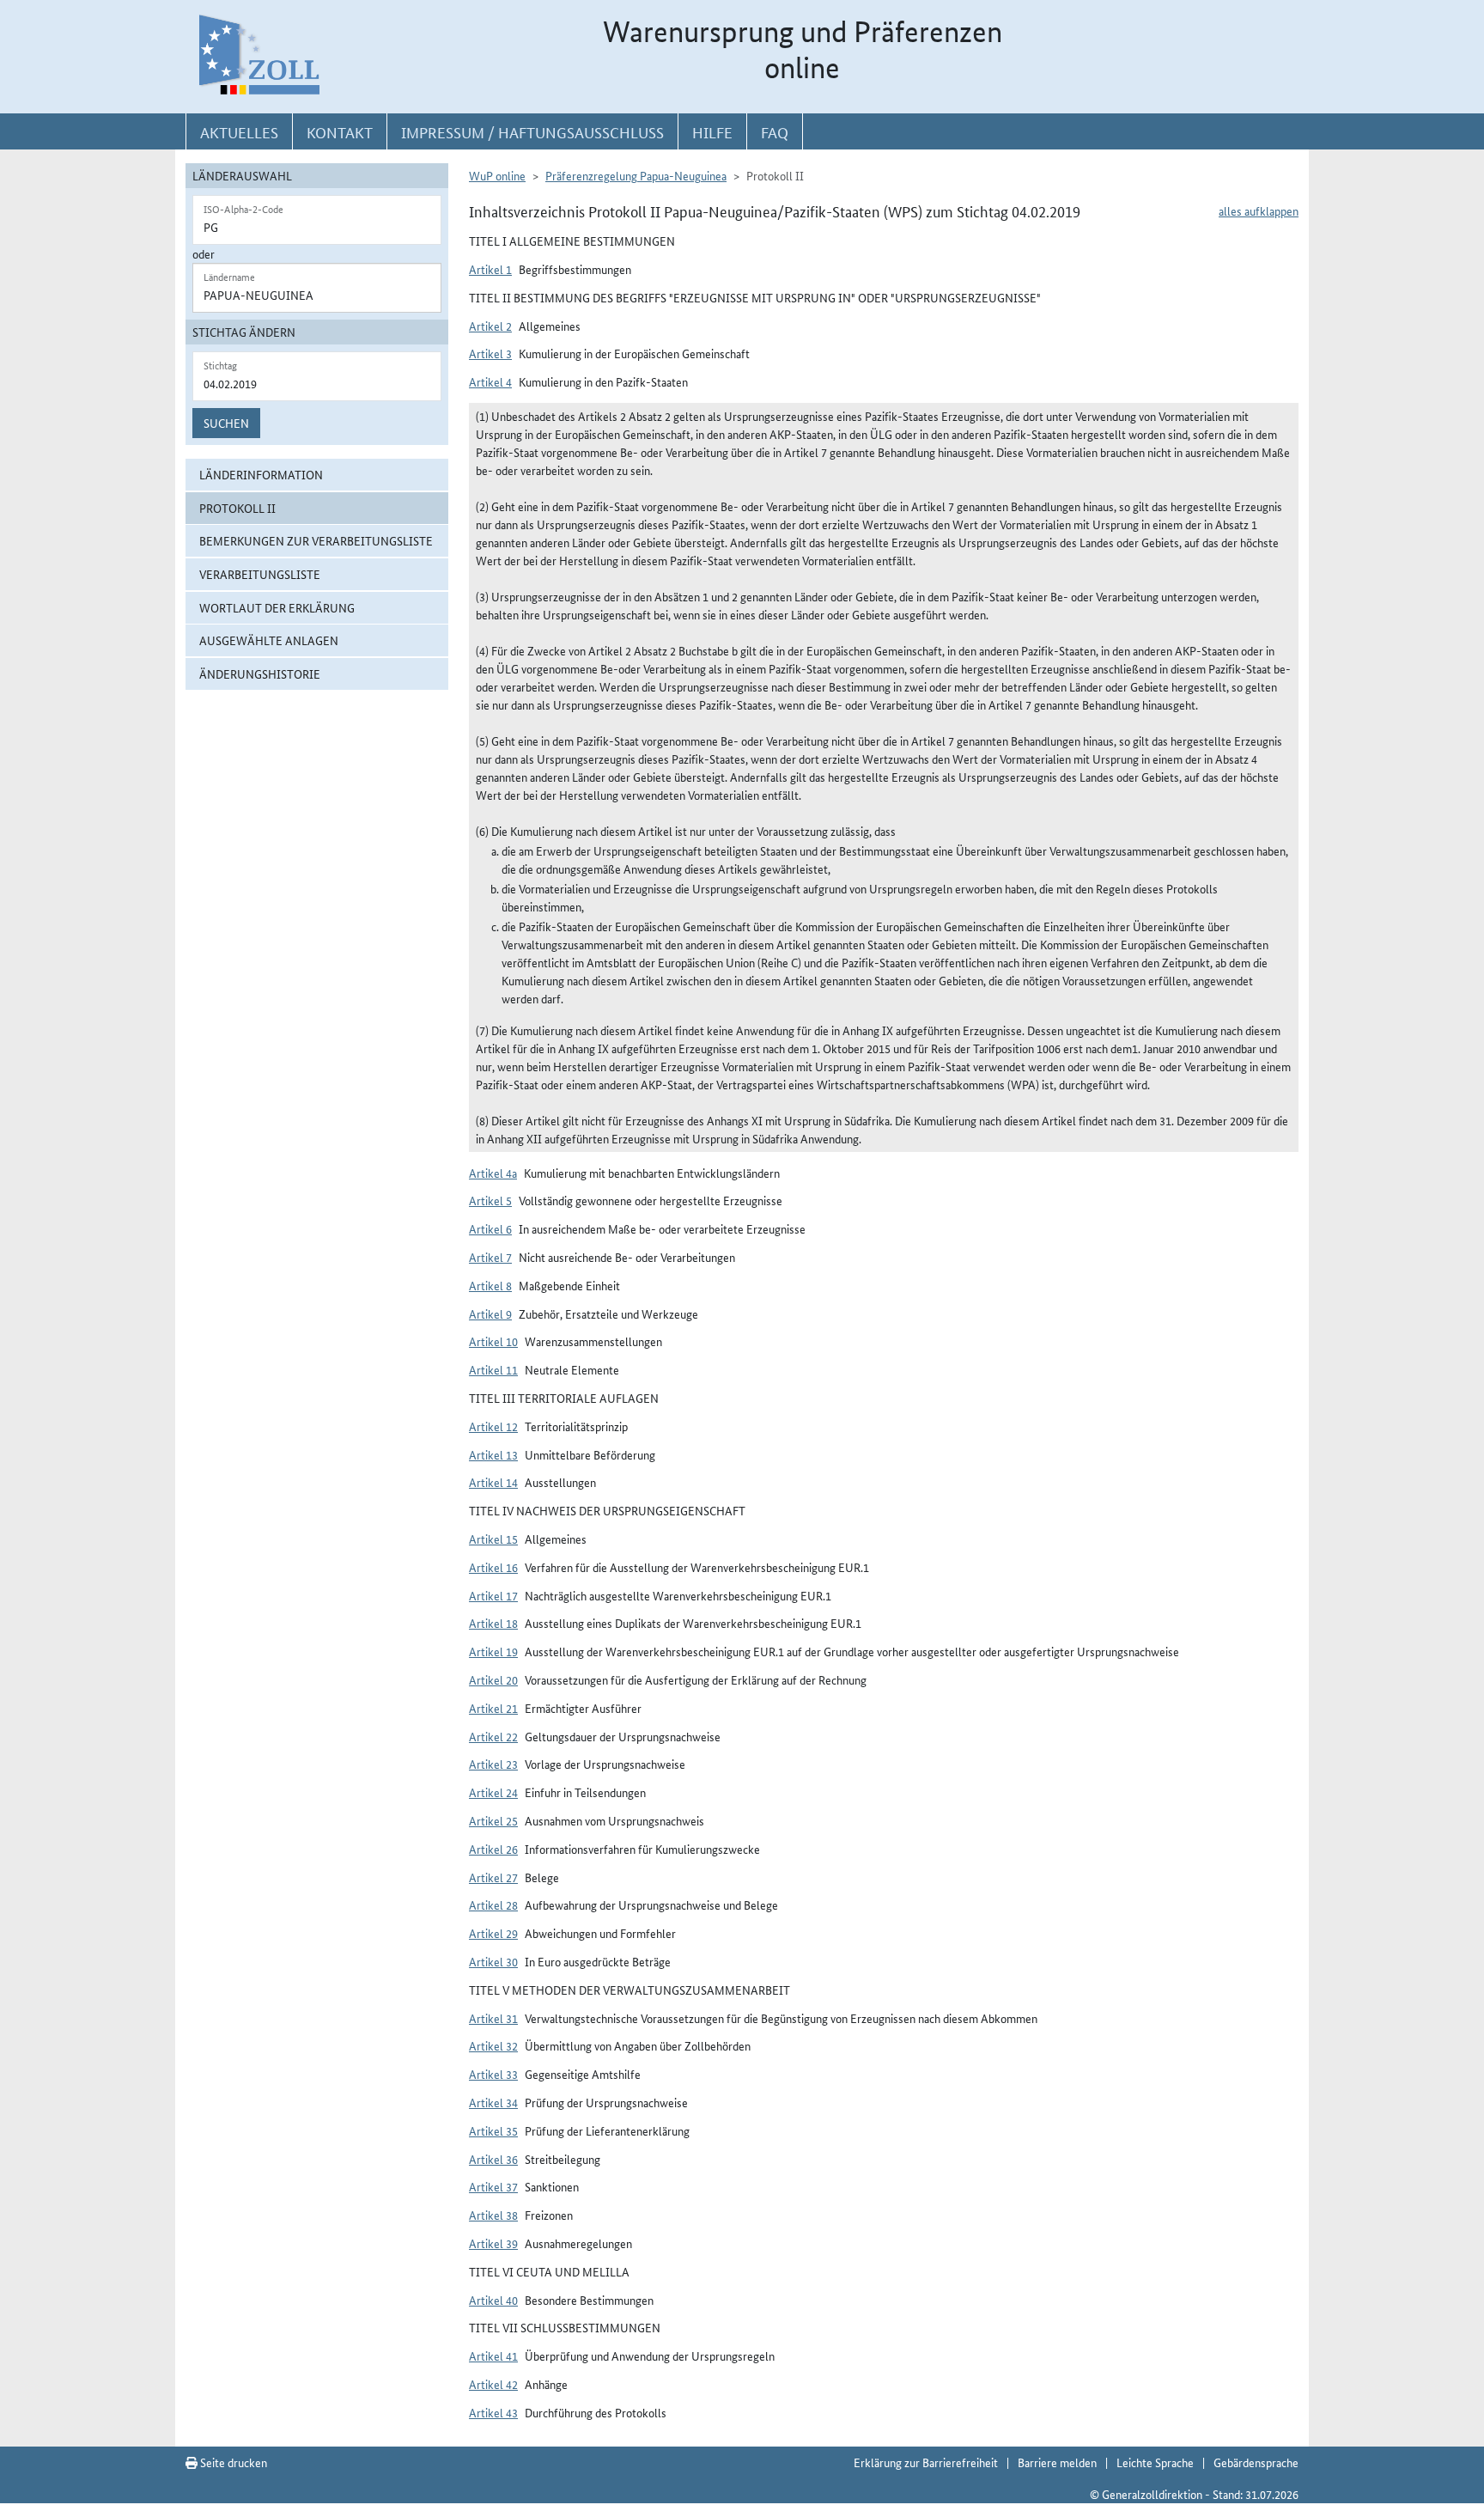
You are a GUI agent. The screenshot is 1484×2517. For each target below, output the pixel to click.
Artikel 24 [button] (493, 1792)
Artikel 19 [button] (493, 1651)
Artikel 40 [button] (493, 2300)
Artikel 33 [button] (493, 2074)
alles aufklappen (1259, 210)
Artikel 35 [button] (493, 2130)
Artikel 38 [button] (493, 2215)
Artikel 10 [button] (493, 1341)
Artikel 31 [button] (493, 2018)
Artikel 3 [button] (490, 353)
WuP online (497, 175)
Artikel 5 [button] (490, 1200)
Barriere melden (1057, 2462)
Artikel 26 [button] (493, 1849)
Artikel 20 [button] (493, 1679)
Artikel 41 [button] (493, 2355)
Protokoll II (237, 508)
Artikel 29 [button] (493, 1933)
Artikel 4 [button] (490, 381)
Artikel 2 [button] (490, 326)
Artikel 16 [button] (493, 1567)
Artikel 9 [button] (490, 1313)
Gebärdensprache (1256, 2462)
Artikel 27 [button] (493, 1877)
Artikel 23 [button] (493, 1764)
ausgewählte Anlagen (269, 640)
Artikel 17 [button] (493, 1595)
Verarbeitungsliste (260, 574)
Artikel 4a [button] (493, 1173)
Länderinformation (261, 474)
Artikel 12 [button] (493, 1426)
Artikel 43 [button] (493, 2412)
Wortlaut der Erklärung (277, 607)
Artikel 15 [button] (493, 1539)
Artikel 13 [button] (493, 1454)
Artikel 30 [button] (493, 1961)
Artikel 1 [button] (490, 269)
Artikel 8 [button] (490, 1285)
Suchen (226, 423)
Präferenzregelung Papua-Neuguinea (636, 175)
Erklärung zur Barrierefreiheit (926, 2462)
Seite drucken (232, 2462)
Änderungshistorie (260, 673)
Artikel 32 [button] (493, 2045)
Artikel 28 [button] (493, 1905)
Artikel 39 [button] (493, 2243)
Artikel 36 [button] (493, 2159)
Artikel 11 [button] (493, 1369)
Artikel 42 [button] (493, 2384)
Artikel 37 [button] (493, 2186)
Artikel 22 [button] (493, 1736)
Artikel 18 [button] (493, 1623)
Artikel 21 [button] (493, 1708)
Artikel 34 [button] (493, 2102)
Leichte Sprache (1155, 2462)
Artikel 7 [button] (490, 1257)
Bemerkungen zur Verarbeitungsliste (316, 540)
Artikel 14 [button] (493, 1482)
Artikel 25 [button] (493, 1820)
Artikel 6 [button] (490, 1228)
